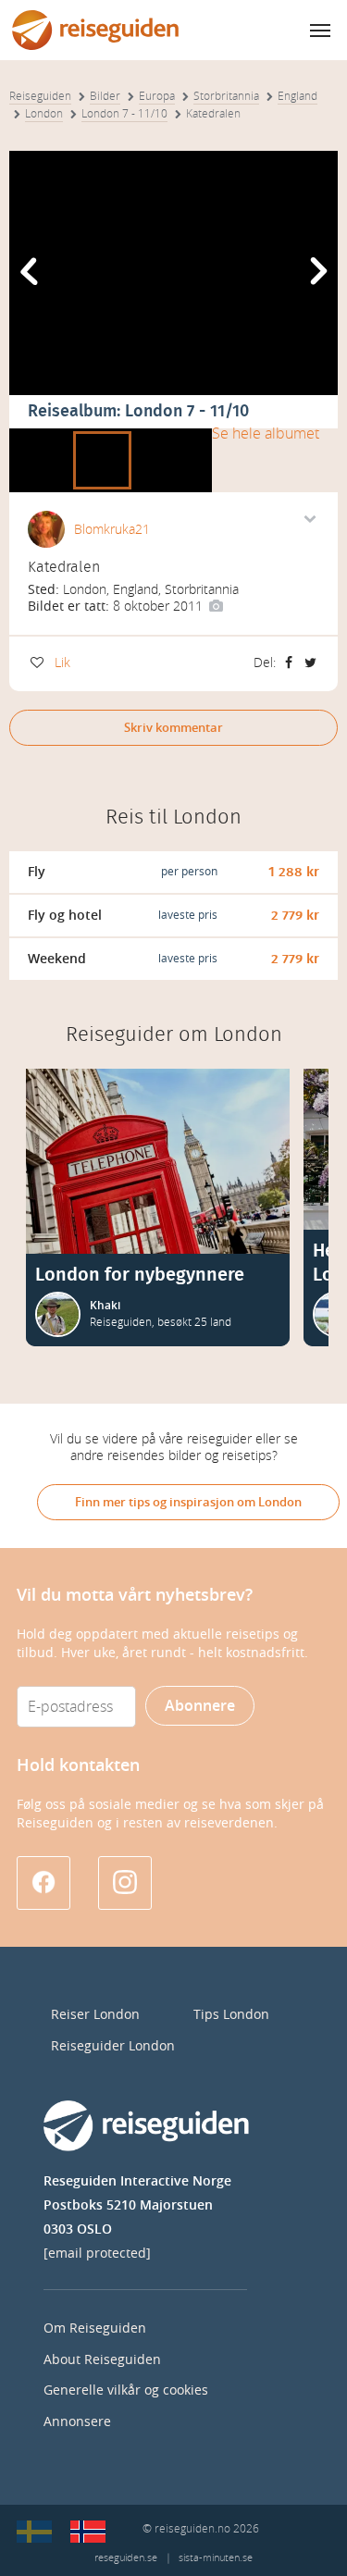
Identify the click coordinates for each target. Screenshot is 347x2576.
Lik (62, 663)
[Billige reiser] (88, 2532)
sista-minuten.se (216, 2558)
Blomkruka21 (112, 530)
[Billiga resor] (34, 2532)
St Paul (32, 435)
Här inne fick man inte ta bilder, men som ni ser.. (163, 435)
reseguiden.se (126, 2558)
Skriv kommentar (173, 728)
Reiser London (95, 2015)
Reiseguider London (113, 2046)
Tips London (231, 2015)
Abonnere (200, 1706)
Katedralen (102, 435)
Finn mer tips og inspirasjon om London (188, 1502)
